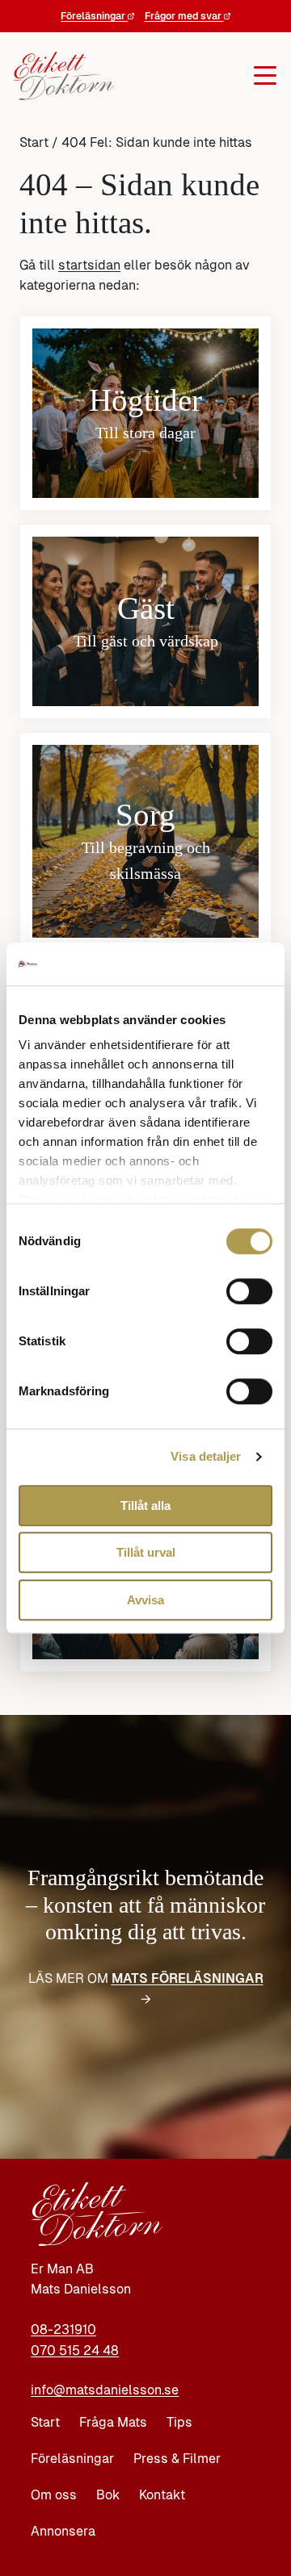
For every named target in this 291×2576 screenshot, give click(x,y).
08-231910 (63, 2329)
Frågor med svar (184, 16)
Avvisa (145, 1600)
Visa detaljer (206, 1456)
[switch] (249, 1291)
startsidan (89, 265)
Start (34, 142)
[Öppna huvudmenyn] (190, 76)
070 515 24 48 (75, 2350)
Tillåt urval (146, 1552)
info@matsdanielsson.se (105, 2390)
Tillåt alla (145, 1505)
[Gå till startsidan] (57, 76)
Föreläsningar (94, 16)
